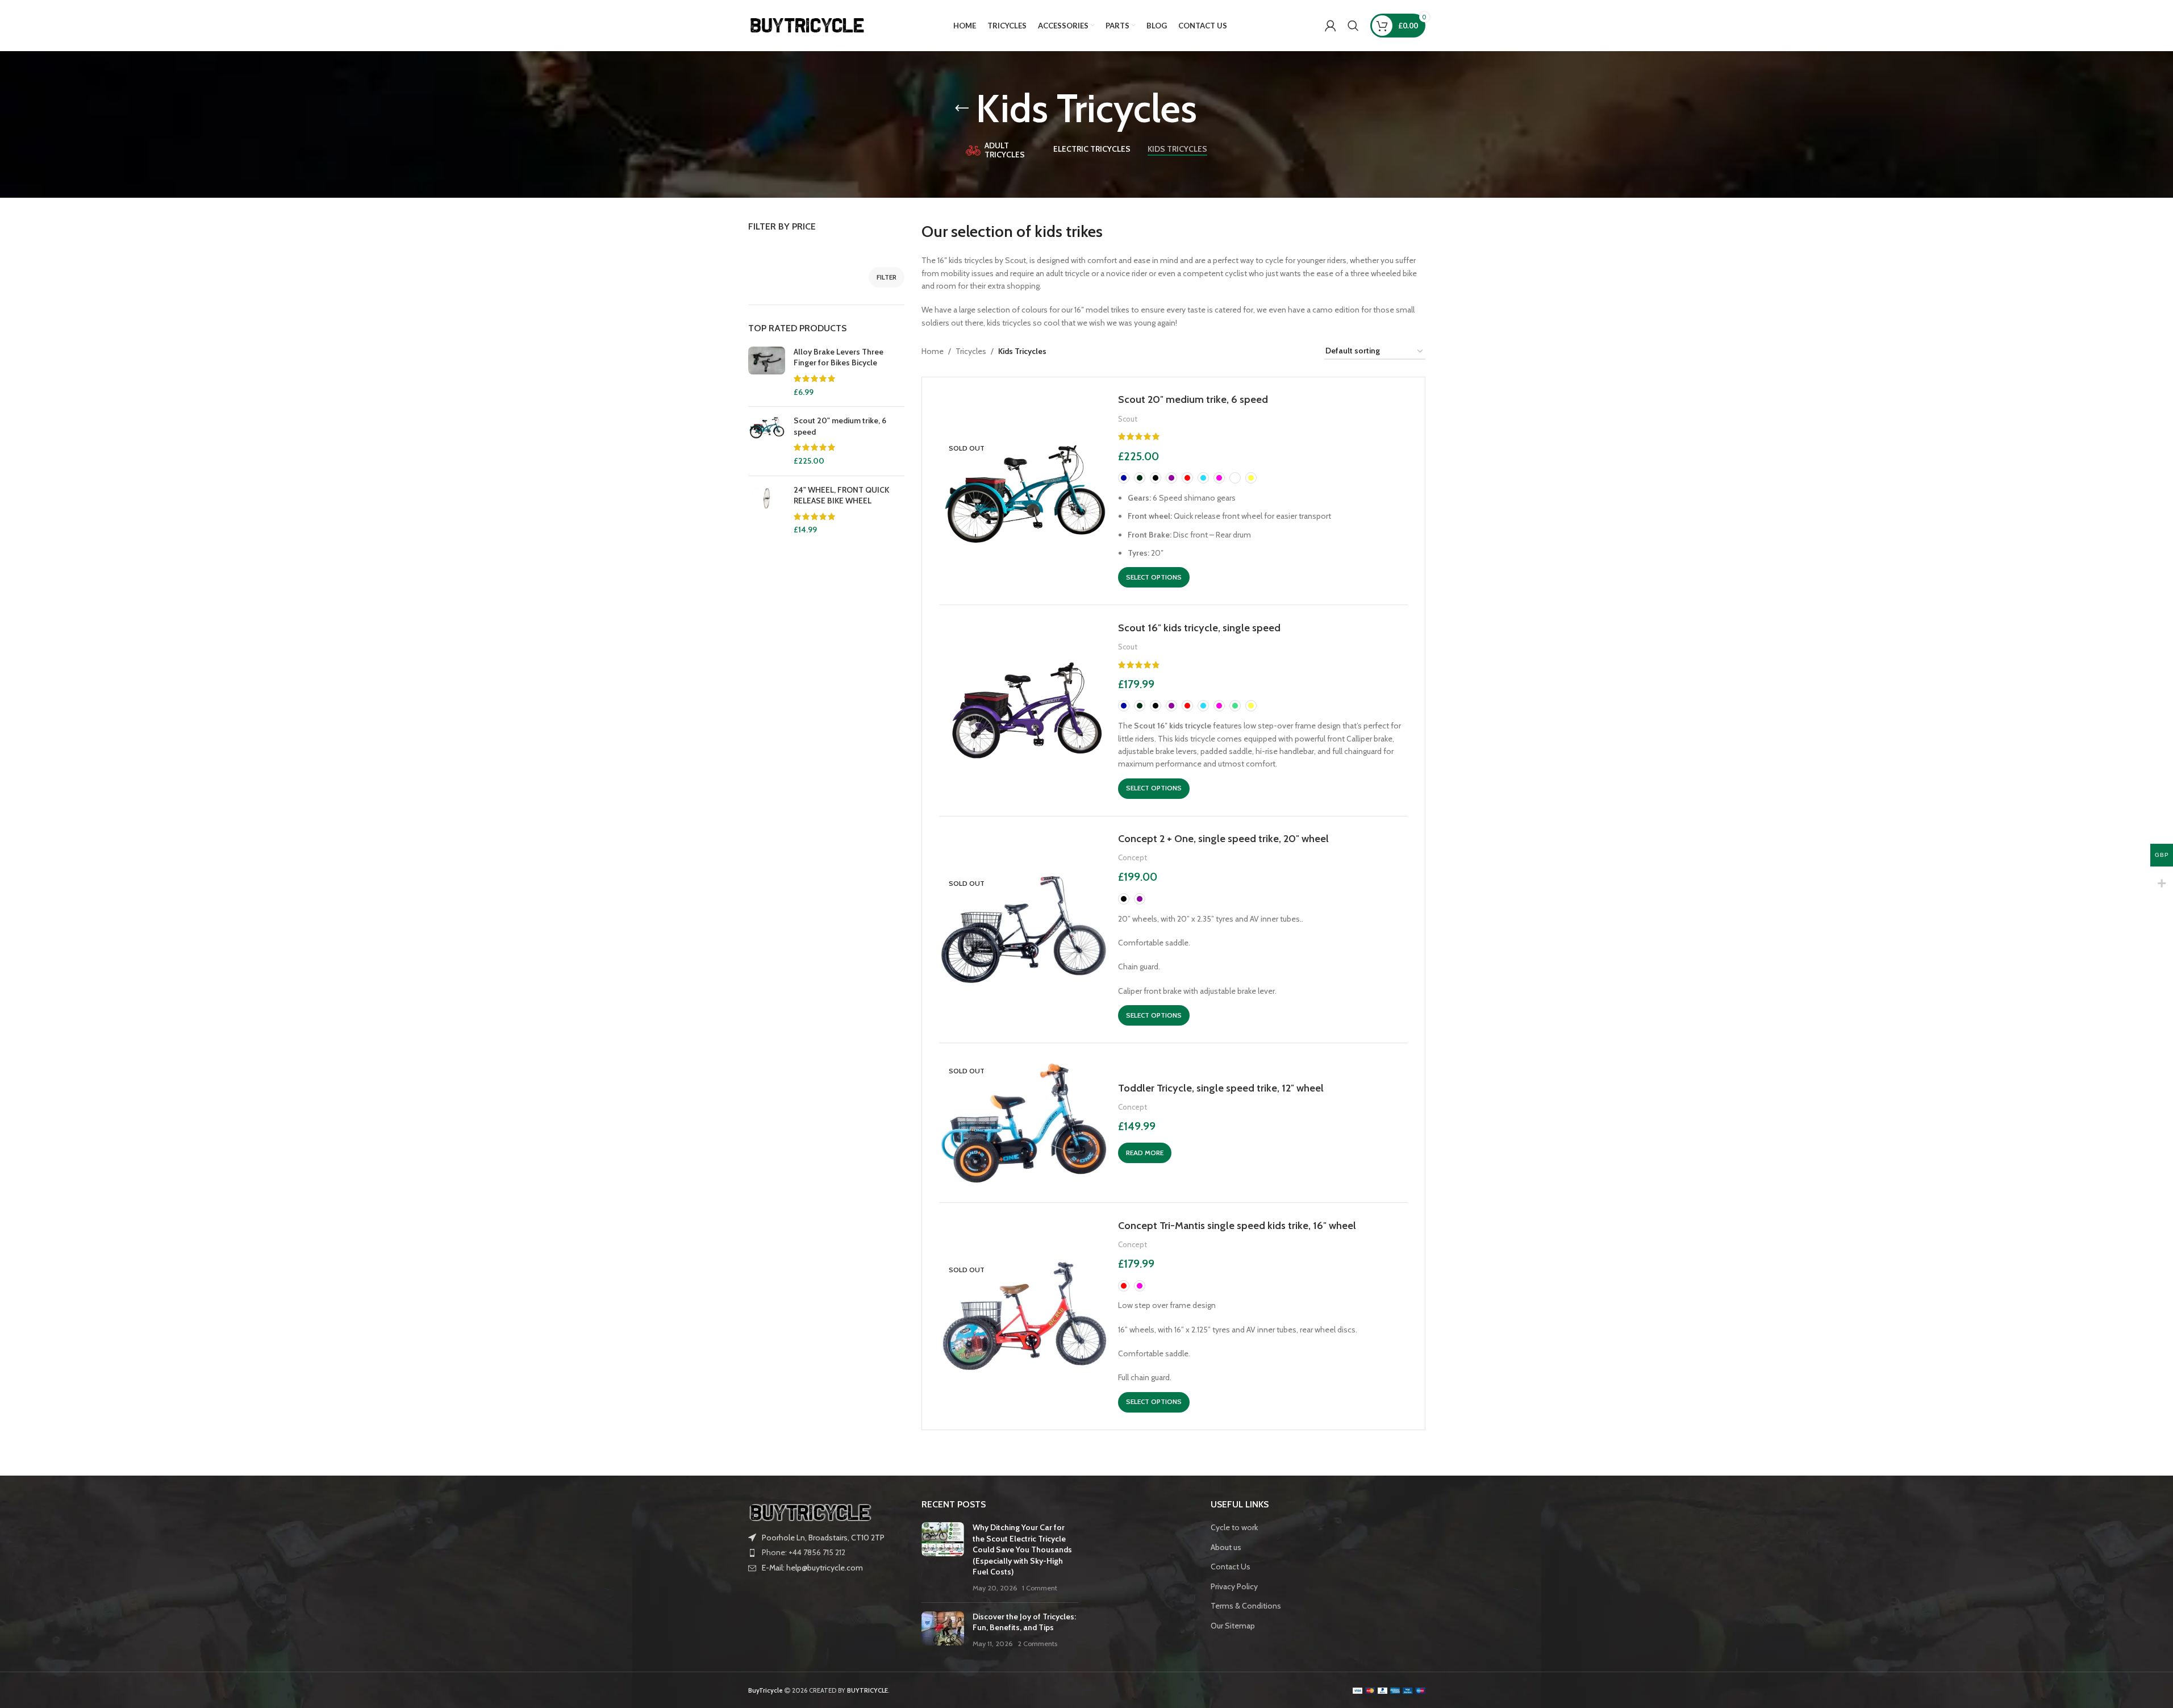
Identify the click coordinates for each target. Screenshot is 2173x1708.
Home (933, 351)
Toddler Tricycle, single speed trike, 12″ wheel (1221, 1088)
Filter (887, 277)
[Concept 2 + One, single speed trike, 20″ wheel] (1024, 930)
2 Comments (1037, 1644)
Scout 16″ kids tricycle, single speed (1199, 628)
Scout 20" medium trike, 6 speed (840, 426)
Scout (1128, 419)
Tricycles (971, 351)
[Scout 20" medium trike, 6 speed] (767, 441)
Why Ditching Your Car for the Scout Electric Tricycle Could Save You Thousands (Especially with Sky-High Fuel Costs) (1022, 1549)
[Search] (1353, 26)
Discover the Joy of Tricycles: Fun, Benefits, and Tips (1024, 1622)
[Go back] (962, 109)
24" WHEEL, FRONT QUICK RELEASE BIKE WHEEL (841, 495)
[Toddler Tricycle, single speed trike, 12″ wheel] (1024, 1123)
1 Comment (1040, 1588)
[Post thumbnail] (943, 1558)
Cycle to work (1234, 1527)
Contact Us (1231, 1567)
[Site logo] (808, 24)
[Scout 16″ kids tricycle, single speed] (1024, 710)
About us (1226, 1547)
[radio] (1124, 478)
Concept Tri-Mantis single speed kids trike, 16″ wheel (1237, 1225)
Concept (1133, 857)
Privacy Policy (1234, 1586)
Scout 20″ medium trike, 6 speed (1193, 399)
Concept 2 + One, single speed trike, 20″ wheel (1223, 838)
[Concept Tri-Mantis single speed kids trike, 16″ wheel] (1024, 1317)
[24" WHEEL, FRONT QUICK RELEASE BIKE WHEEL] (767, 510)
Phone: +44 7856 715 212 (804, 1552)
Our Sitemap (1233, 1626)
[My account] (1331, 26)
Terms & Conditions (1246, 1606)
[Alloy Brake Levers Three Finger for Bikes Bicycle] (767, 372)
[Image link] (811, 1511)
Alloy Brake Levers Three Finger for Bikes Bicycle (839, 357)
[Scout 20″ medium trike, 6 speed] (1024, 491)
